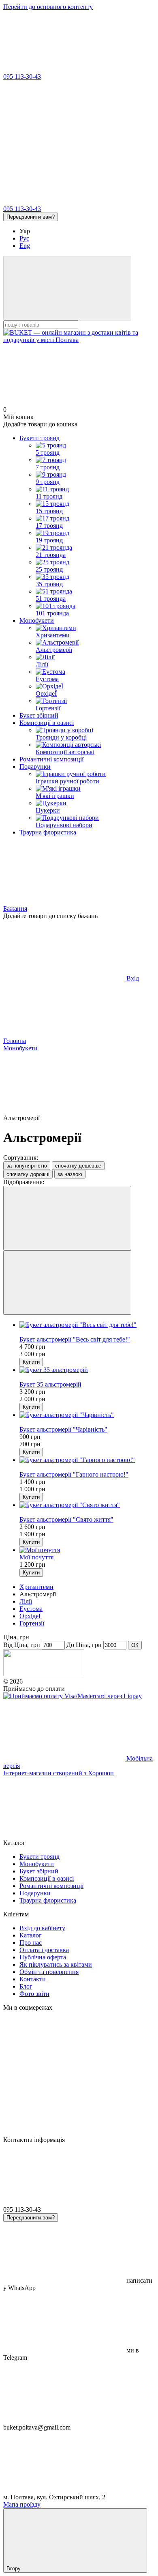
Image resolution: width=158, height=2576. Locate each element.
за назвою (70, 1174)
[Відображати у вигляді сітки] (67, 1218)
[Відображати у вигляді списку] (67, 1283)
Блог (26, 1986)
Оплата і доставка (44, 1950)
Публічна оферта (43, 1957)
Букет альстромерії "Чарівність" (63, 1429)
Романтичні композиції (51, 759)
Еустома (31, 1609)
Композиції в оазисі (47, 723)
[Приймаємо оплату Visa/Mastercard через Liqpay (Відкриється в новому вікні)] (73, 1696)
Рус (24, 238)
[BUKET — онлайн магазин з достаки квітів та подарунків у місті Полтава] (44, 1674)
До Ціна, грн (84, 1645)
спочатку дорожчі (28, 1174)
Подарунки (35, 767)
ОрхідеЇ (30, 1616)
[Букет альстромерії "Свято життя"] (87, 1505)
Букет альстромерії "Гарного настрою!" (74, 1474)
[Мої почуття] (87, 1550)
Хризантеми (36, 1587)
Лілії (26, 1601)
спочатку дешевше (78, 1166)
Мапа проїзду (22, 2504)
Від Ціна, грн (22, 1645)
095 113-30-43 (22, 76)
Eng (25, 246)
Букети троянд (39, 438)
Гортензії (32, 1623)
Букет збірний (39, 715)
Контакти (33, 1979)
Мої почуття (36, 1557)
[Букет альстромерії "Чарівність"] (87, 1415)
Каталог (31, 1935)
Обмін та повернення (49, 1972)
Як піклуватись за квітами (56, 1964)
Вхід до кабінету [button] (42, 1928)
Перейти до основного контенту (48, 7)
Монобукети (37, 620)
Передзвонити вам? (31, 217)
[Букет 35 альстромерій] (87, 1370)
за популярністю (27, 1166)
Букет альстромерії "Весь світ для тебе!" (75, 1339)
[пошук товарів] (67, 288)
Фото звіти (34, 1994)
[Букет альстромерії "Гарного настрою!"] (87, 1460)
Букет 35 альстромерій (50, 1384)
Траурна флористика (48, 832)
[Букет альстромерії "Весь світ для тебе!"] (87, 1325)
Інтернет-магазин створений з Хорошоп (59, 1773)
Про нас (31, 1943)
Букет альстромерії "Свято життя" (66, 1519)
